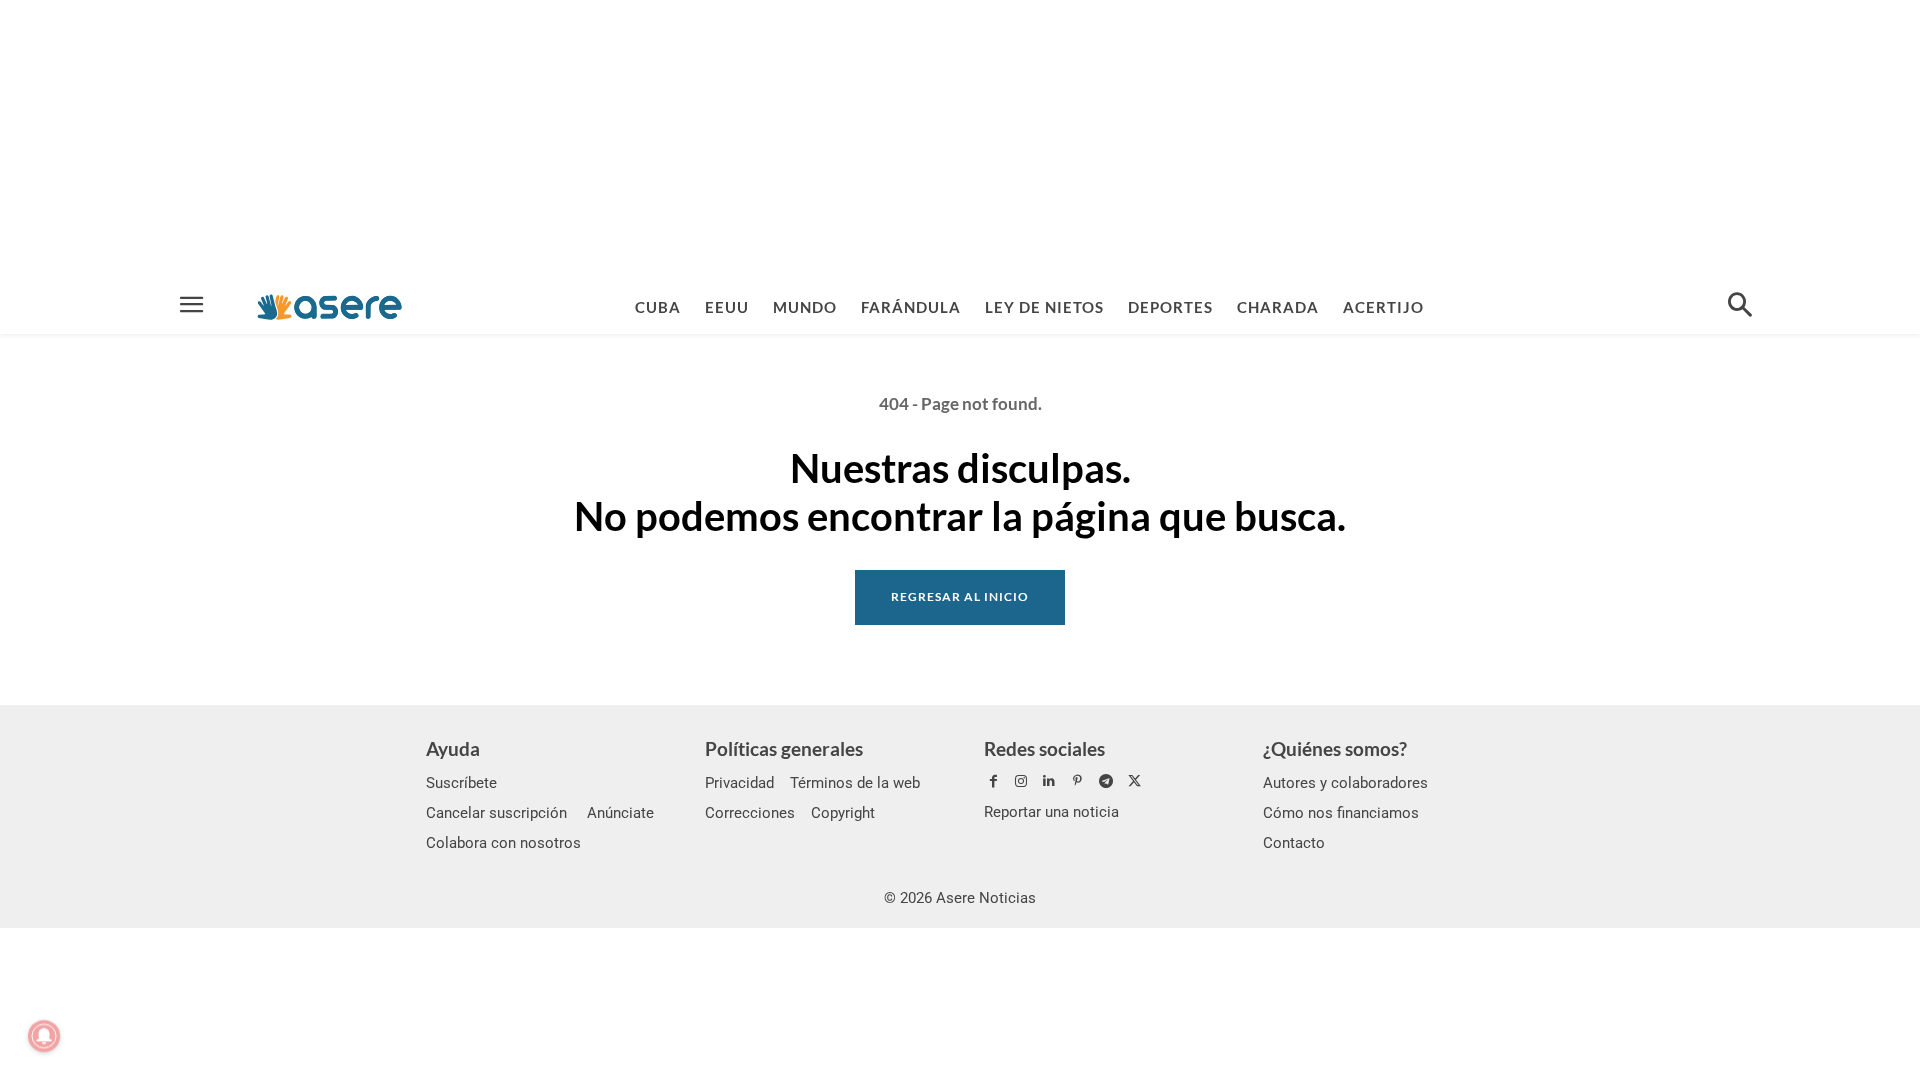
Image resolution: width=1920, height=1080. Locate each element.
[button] (1740, 307)
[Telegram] (1106, 782)
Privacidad (739, 783)
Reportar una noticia (1051, 812)
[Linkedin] (1049, 782)
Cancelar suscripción (496, 813)
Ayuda (453, 748)
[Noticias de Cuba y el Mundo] (329, 306)
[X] (1134, 782)
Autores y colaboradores (1345, 783)
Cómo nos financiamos (1341, 813)
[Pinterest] (1078, 782)
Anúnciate (620, 813)
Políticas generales (784, 748)
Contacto (1294, 843)
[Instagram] (1021, 782)
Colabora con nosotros (503, 843)
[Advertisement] (960, 140)
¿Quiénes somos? (1335, 748)
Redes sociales (1044, 748)
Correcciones (750, 813)
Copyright (843, 813)
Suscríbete (461, 783)
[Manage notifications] (44, 1036)
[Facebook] (993, 782)
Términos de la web (855, 783)
